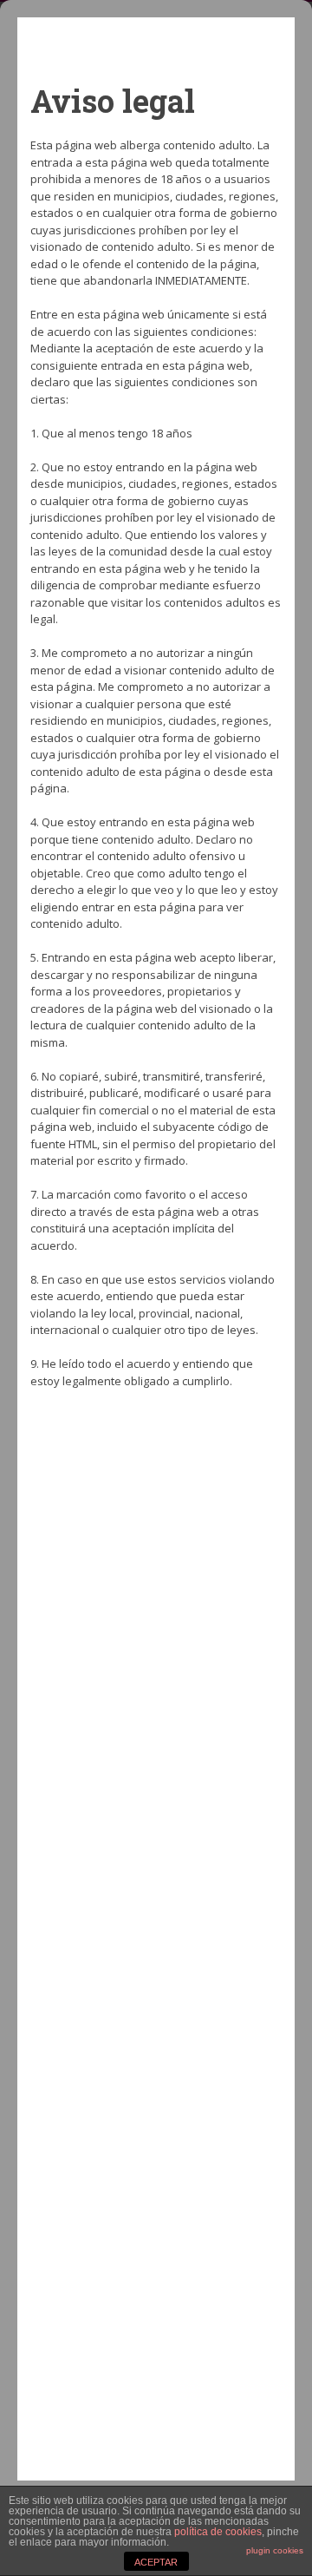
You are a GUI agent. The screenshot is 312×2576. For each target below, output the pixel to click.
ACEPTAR (156, 2562)
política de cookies (218, 2532)
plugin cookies (275, 2550)
